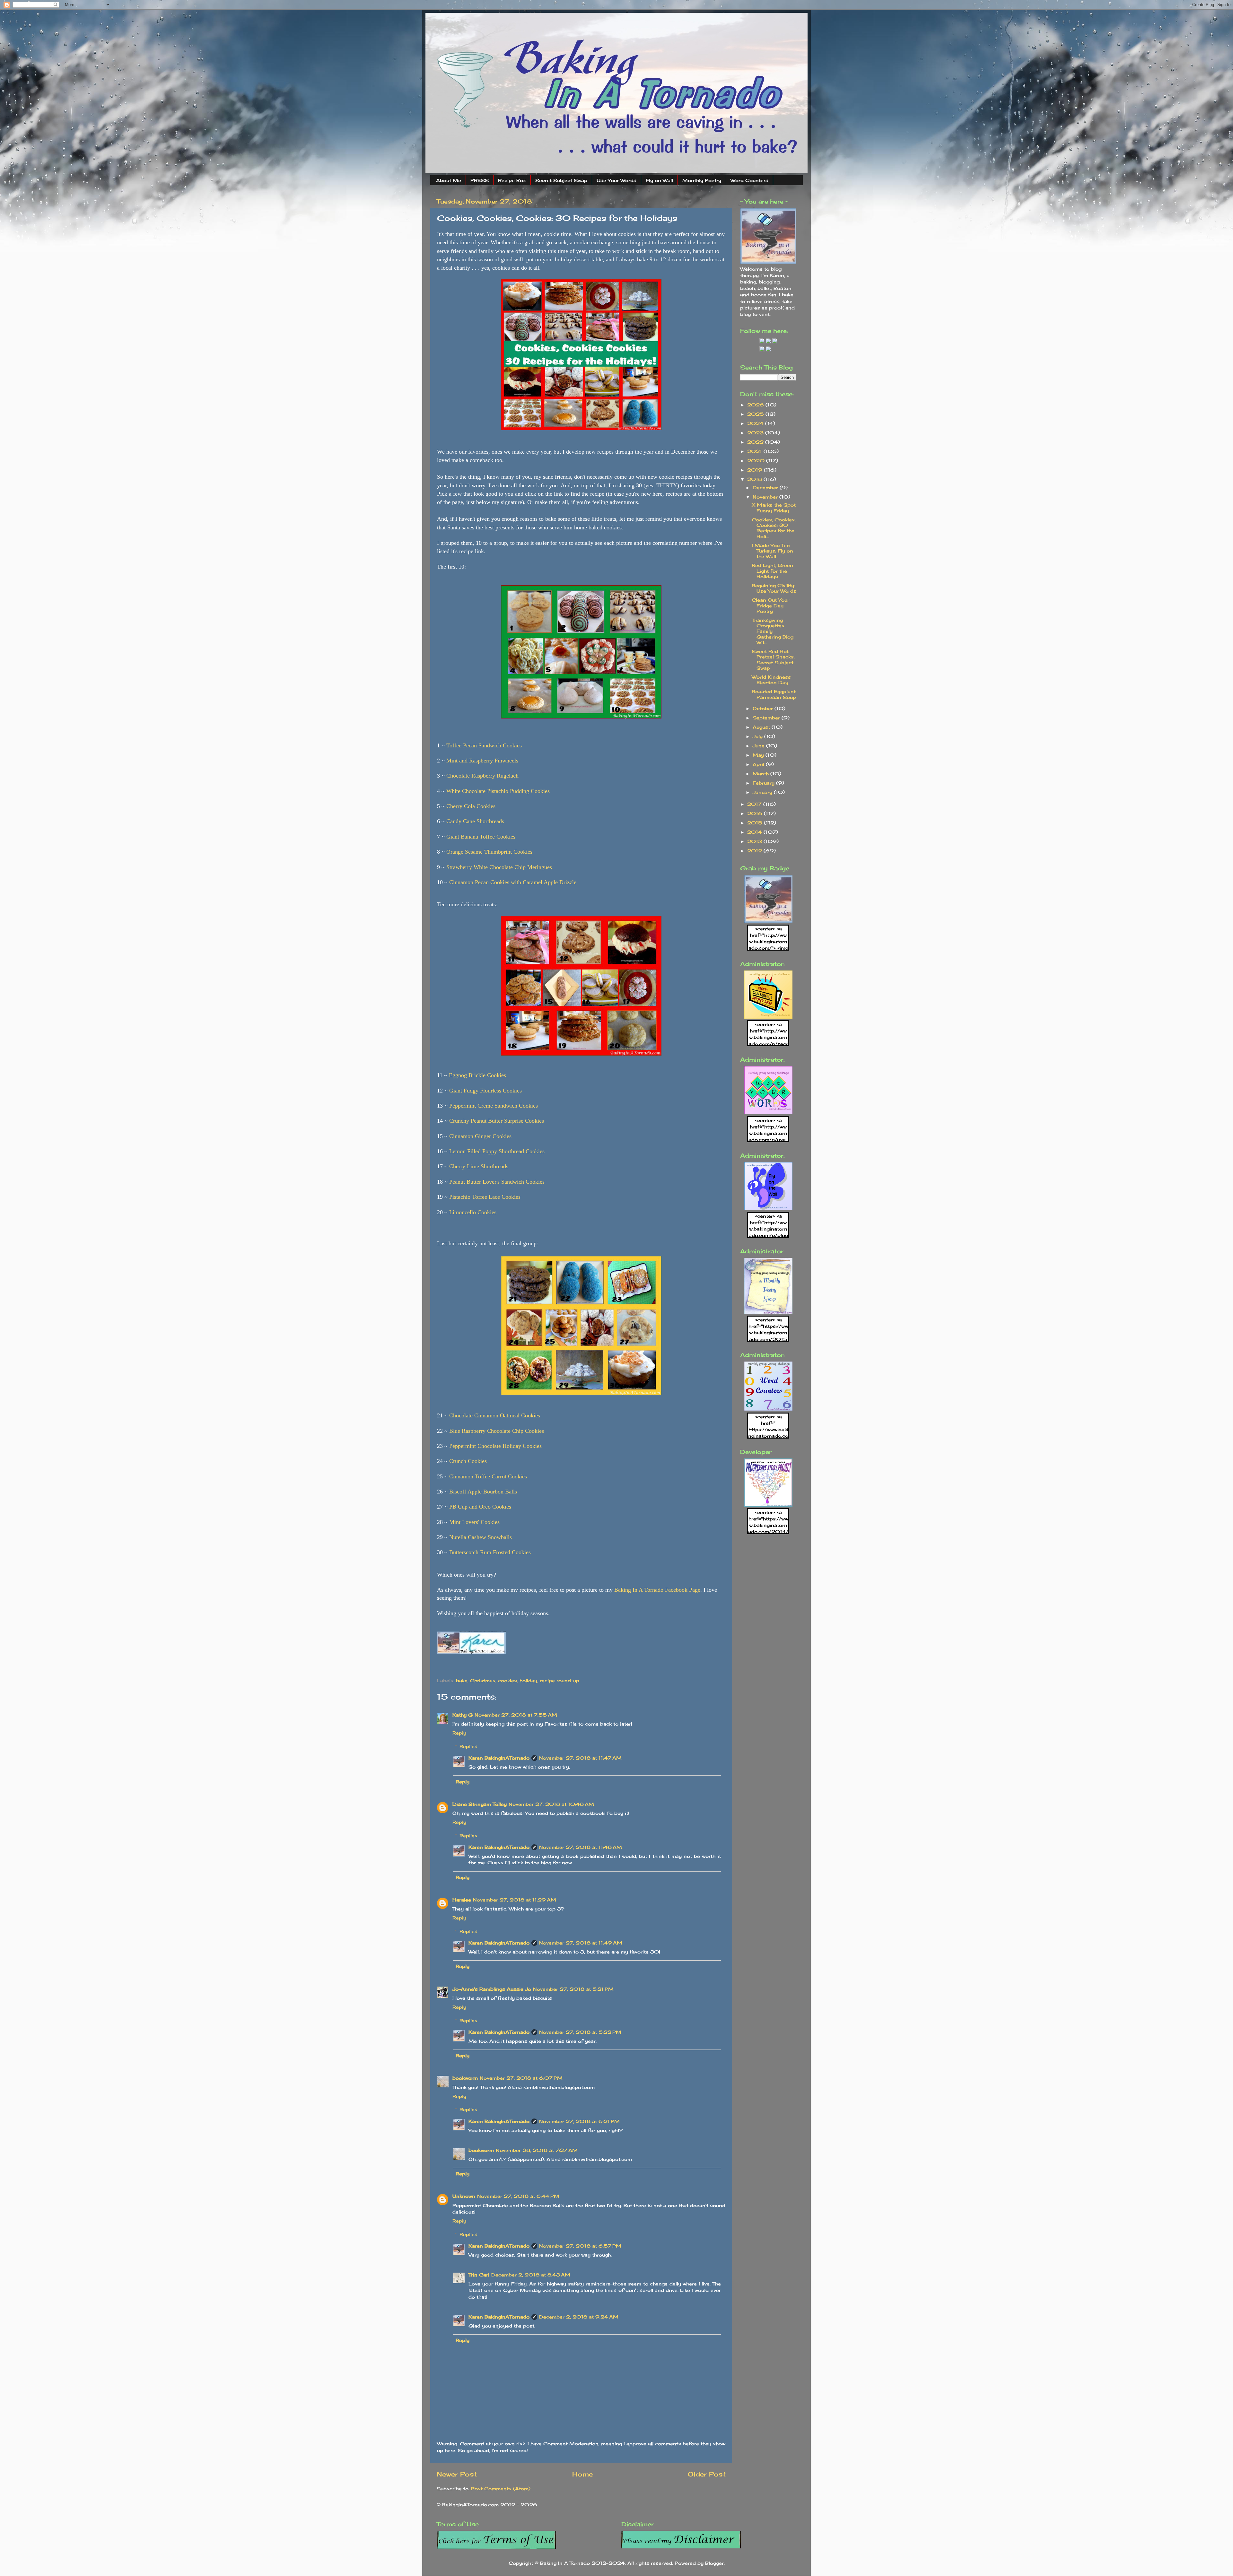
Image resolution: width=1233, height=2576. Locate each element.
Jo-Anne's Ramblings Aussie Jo (492, 1989)
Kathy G (463, 1715)
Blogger (714, 2563)
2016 (756, 813)
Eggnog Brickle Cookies (477, 1075)
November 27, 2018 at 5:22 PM (580, 2032)
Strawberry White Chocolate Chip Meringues (499, 867)
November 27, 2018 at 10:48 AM (551, 1804)
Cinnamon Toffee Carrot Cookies (488, 1476)
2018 (755, 479)
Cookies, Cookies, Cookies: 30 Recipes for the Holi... (774, 528)
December (766, 487)
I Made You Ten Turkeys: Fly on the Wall (772, 551)
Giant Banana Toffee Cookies (481, 837)
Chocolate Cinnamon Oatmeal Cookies (495, 1415)
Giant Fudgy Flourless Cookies (485, 1091)
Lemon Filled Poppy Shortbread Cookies (497, 1151)
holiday (528, 1680)
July (758, 736)
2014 (755, 832)
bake (462, 1680)
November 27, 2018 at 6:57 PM (580, 2246)
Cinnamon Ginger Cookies (480, 1136)
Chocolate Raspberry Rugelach (482, 776)
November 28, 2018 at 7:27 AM (537, 2150)
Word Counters (749, 180)
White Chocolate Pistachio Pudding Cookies (498, 791)
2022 (756, 442)
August (762, 727)
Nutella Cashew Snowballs (481, 1537)
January (763, 792)
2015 (756, 823)
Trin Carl (479, 2275)
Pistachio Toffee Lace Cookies (485, 1197)
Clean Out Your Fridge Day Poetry (770, 605)
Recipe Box (512, 180)
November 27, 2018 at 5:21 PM (573, 1989)
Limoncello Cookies (473, 1212)
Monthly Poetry (702, 180)
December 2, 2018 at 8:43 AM (531, 2275)
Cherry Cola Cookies (471, 806)
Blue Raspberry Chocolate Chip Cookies (497, 1431)
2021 (755, 451)
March (761, 774)
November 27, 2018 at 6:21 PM (579, 2121)
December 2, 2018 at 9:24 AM (579, 2317)
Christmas (483, 1680)
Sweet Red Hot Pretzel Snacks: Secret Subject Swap (773, 660)
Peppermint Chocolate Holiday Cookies (495, 1446)
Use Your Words (616, 180)
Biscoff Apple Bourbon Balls (483, 1492)
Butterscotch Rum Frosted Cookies (490, 1552)
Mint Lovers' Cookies (474, 1522)
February (764, 783)
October (764, 708)
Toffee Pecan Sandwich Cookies (484, 745)
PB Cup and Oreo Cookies (480, 1507)
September (767, 718)
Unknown (464, 2196)
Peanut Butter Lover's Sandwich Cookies (497, 1182)
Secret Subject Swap (561, 180)
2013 (755, 841)
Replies (468, 1746)
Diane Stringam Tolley (480, 1804)
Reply (459, 1733)
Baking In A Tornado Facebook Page (657, 1590)
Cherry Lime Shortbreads (479, 1166)
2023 (756, 433)
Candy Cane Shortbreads (475, 821)
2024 (756, 423)
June (759, 746)
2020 (757, 461)
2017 (755, 804)
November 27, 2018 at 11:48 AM (581, 1847)
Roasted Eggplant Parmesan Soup (774, 694)
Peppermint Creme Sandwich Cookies (494, 1106)
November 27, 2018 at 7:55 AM (516, 1715)
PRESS (480, 180)
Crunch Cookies (468, 1461)
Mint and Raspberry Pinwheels (482, 761)
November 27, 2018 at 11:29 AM (515, 1900)
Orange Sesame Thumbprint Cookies (489, 852)
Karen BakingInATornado (499, 1758)
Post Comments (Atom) (501, 2489)
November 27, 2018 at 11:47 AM (580, 1758)
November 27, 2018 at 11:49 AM (581, 1943)
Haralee (462, 1900)
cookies (507, 1680)
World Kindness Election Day (771, 680)
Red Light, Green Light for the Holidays (772, 571)
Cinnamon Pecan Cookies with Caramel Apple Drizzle (513, 882)
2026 (756, 405)
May (759, 755)
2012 (755, 851)
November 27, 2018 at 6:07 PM (521, 2078)
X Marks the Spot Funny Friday (774, 508)
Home (582, 2474)
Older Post (707, 2474)
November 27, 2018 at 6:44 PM (518, 2196)
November (766, 497)
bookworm (465, 2078)
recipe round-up (560, 1680)
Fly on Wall (659, 180)
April (759, 764)
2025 (756, 414)
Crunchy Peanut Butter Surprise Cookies (497, 1121)
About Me (449, 180)
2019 (756, 470)
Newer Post (457, 2474)
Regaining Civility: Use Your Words (774, 588)
